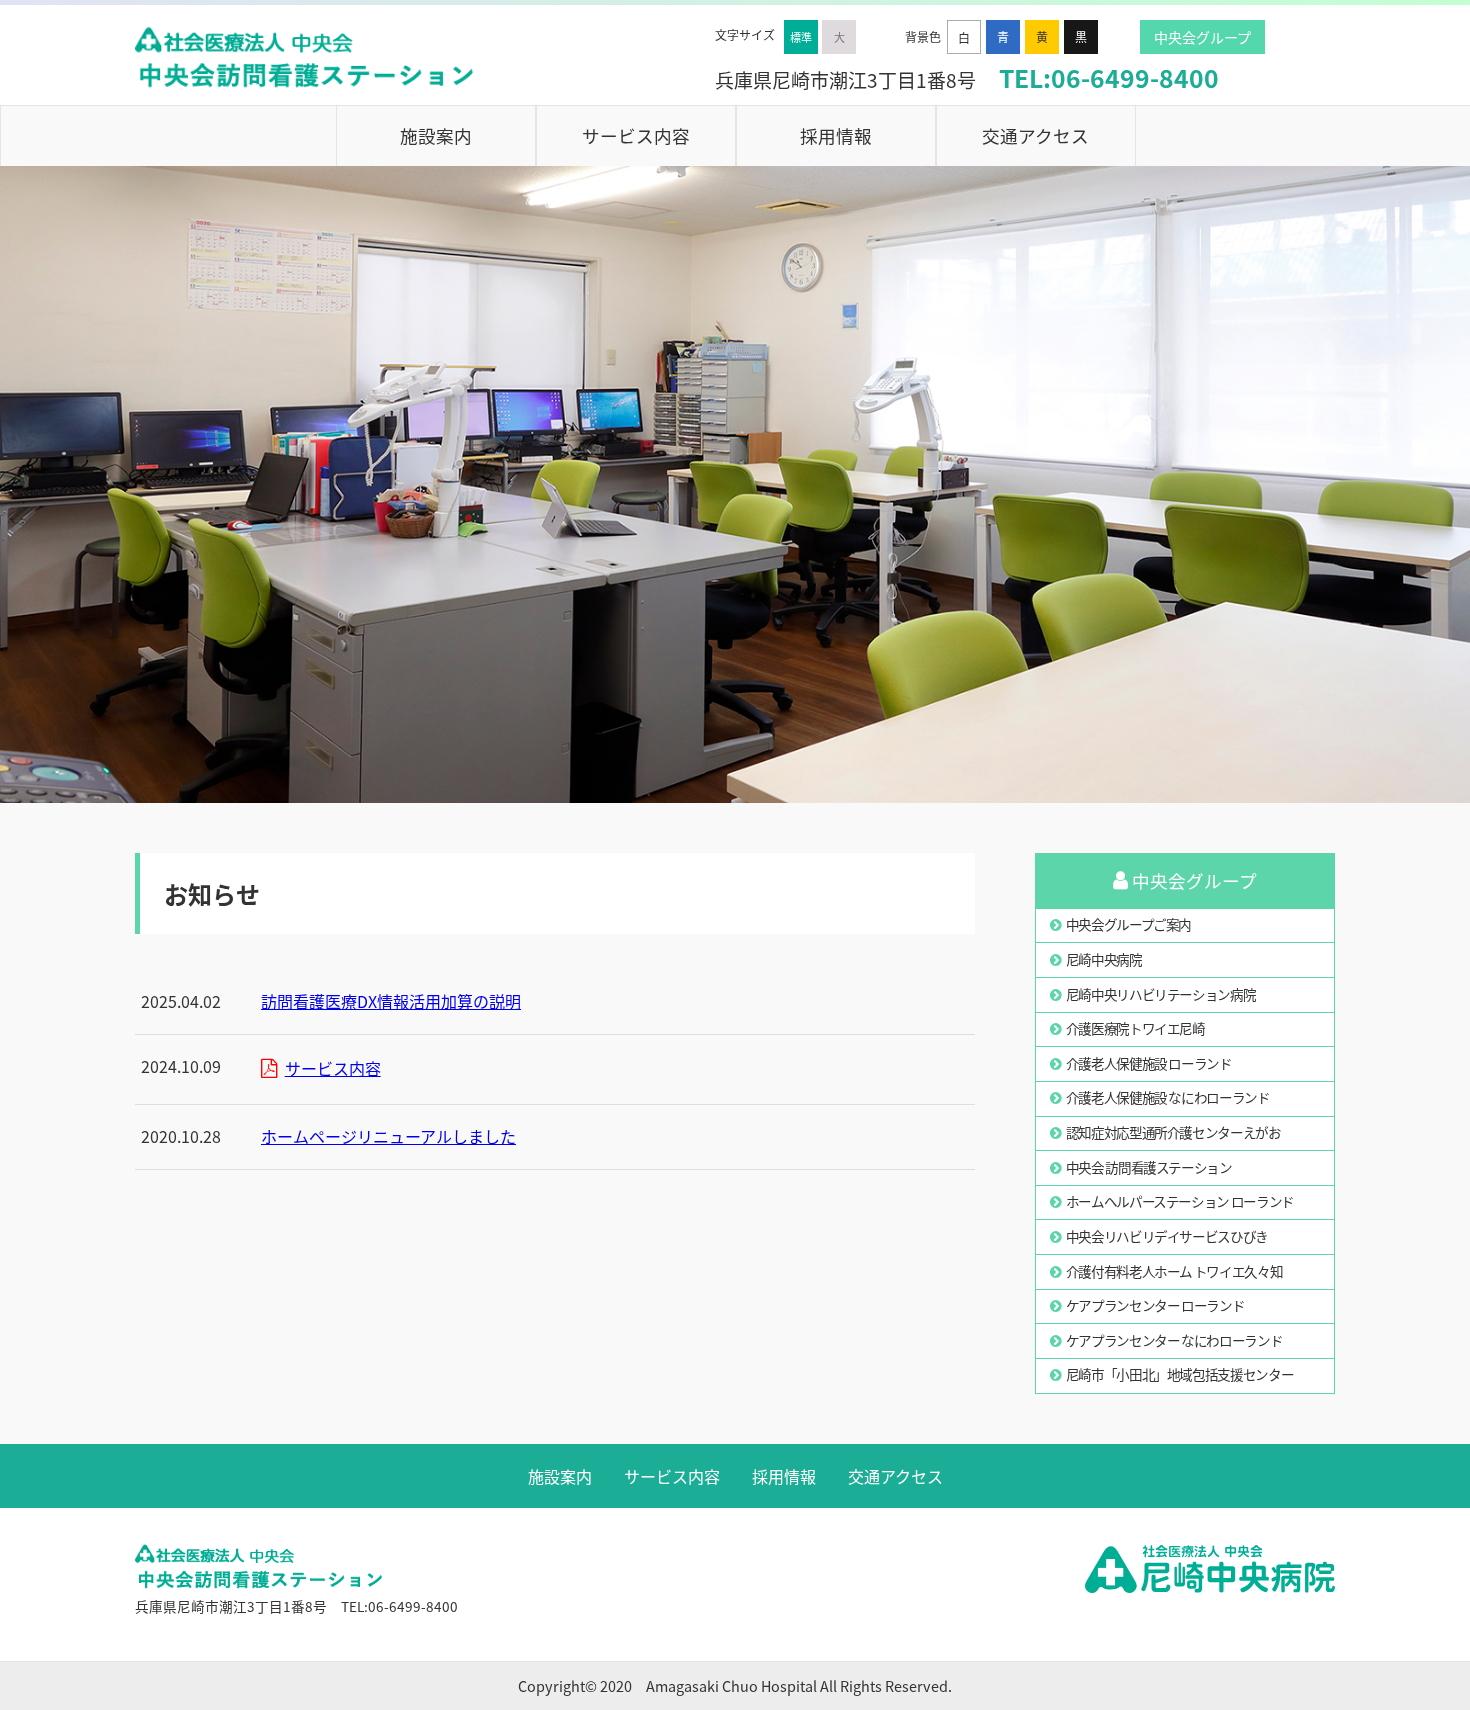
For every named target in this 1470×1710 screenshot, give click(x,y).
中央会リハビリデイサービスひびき (1167, 1236)
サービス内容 (636, 135)
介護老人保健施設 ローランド (1149, 1063)
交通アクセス (1035, 135)
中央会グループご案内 (1128, 924)
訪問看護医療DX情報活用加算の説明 (391, 1001)
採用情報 (836, 135)
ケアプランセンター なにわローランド (1174, 1340)
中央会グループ (1202, 37)
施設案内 (436, 135)
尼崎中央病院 (1104, 959)
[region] (735, 484)
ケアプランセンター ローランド (1155, 1305)
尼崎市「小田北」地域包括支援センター (1180, 1374)
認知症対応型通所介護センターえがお (1173, 1132)
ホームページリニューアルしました (388, 1136)
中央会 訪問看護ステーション (1149, 1167)
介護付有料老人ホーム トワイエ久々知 (1174, 1271)
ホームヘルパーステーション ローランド (1180, 1201)
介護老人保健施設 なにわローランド (1168, 1097)
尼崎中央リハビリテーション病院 (1161, 994)
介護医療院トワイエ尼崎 (1135, 1028)
